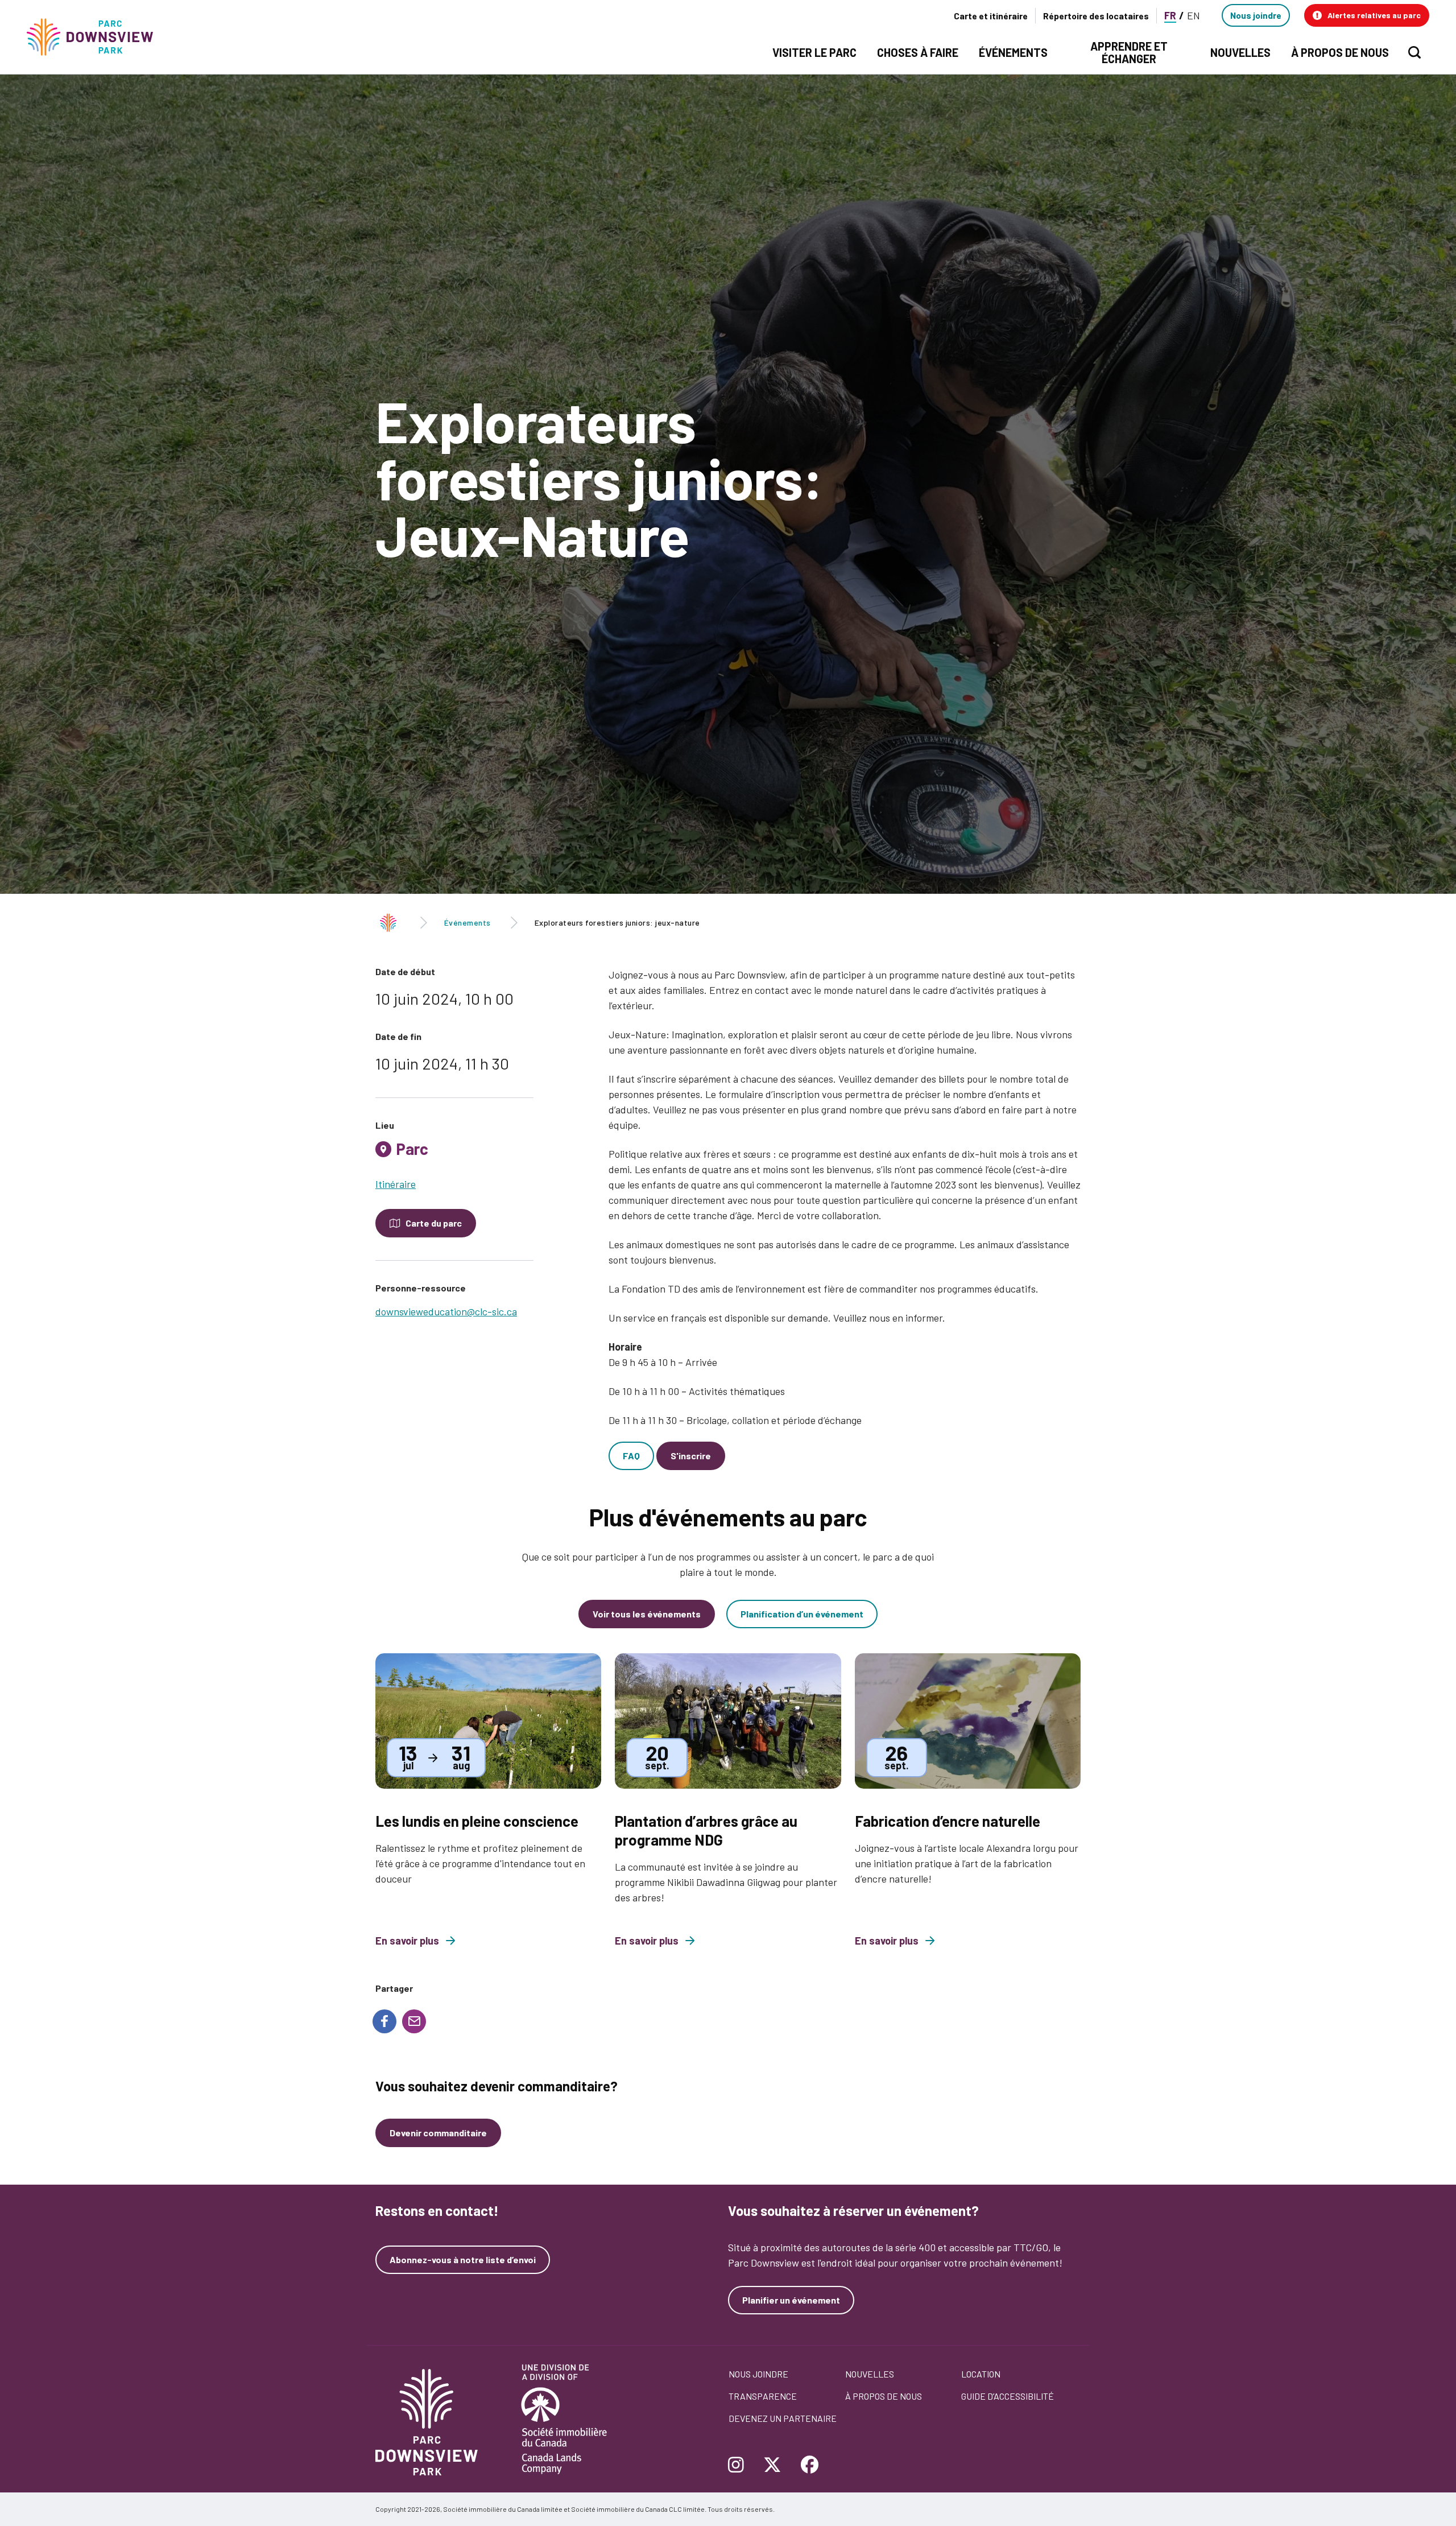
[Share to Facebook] (384, 2021)
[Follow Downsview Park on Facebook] (810, 2466)
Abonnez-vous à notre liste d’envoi (463, 2260)
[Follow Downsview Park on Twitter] (772, 2466)
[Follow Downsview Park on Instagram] (740, 2466)
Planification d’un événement (802, 1614)
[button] (1367, 15)
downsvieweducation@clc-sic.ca (446, 1311)
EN (1194, 15)
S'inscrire (691, 1456)
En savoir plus (407, 1941)
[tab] (454, 1153)
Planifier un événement (791, 2300)
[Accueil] (95, 37)
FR (1170, 15)
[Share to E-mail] (414, 2021)
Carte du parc (434, 1223)
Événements (468, 923)
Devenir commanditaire (438, 2133)
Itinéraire (396, 1184)
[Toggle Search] (1414, 52)
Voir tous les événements (647, 1614)
